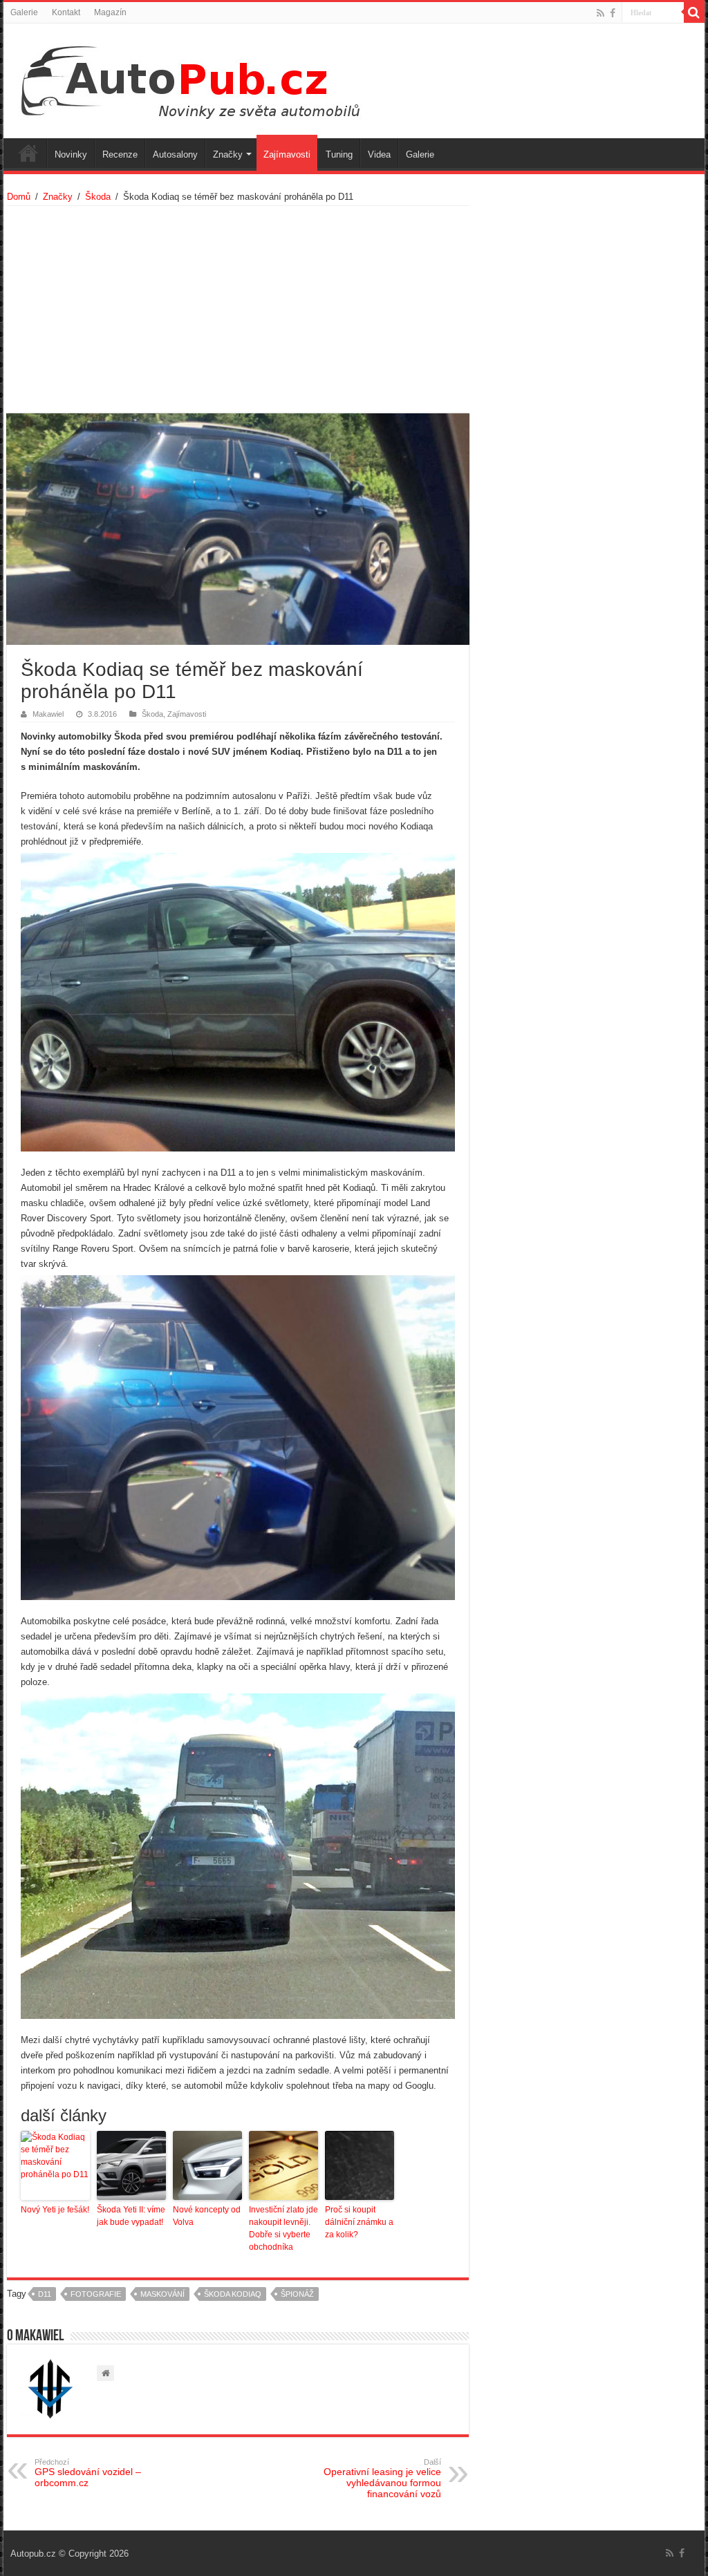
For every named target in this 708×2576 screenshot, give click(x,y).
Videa (379, 154)
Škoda (98, 197)
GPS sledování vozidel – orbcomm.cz (88, 2473)
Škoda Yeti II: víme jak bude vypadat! (131, 2216)
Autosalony (175, 154)
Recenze (120, 154)
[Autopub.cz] (205, 78)
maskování (162, 2294)
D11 (45, 2294)
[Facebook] (613, 13)
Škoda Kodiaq (233, 2294)
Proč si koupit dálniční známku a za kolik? (359, 2222)
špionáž (297, 2294)
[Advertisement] (237, 310)
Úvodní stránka (28, 153)
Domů (19, 197)
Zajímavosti (287, 154)
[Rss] (600, 13)
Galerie (24, 12)
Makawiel (48, 714)
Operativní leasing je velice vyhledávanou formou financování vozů (382, 2479)
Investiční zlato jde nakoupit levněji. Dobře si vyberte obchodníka (283, 2228)
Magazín (110, 12)
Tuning (339, 154)
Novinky (71, 154)
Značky (228, 154)
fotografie (96, 2294)
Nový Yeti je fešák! (55, 2210)
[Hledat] (694, 12)
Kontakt (66, 12)
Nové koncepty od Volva (207, 2216)
